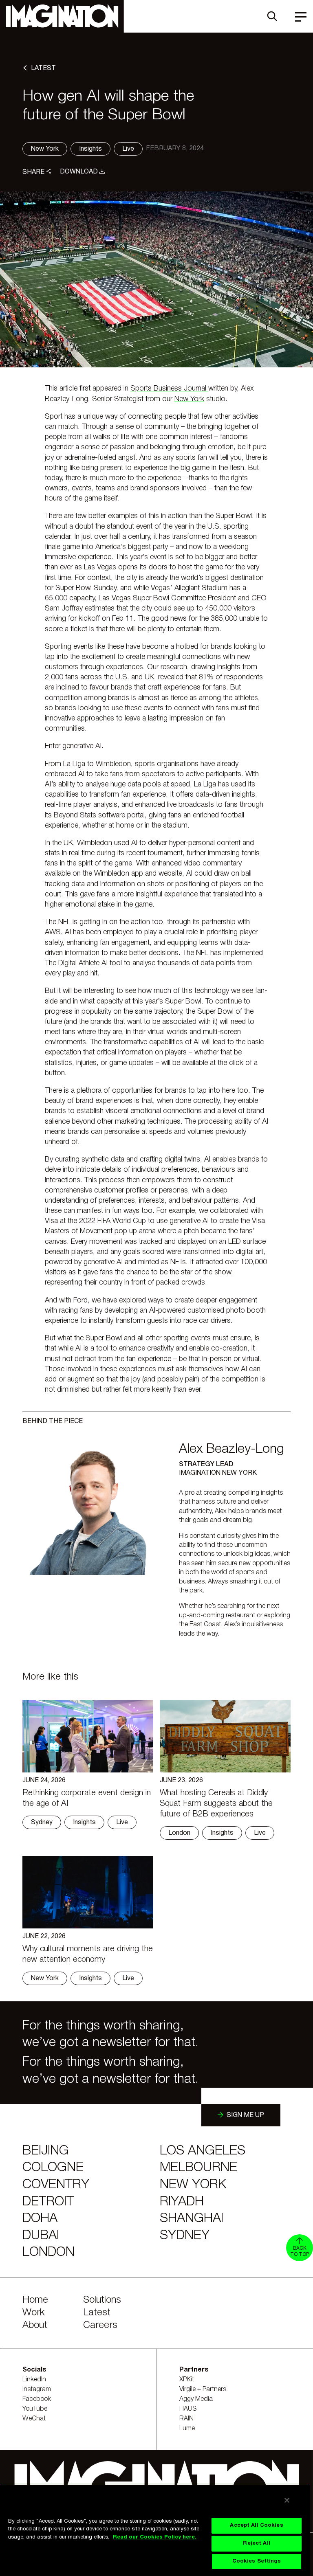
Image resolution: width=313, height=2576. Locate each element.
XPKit (187, 2380)
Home (35, 2300)
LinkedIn (34, 2380)
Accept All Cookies (256, 2525)
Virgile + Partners (203, 2389)
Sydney (185, 2236)
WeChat (34, 2419)
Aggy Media (196, 2399)
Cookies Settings (257, 2561)
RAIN (186, 2419)
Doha (40, 2219)
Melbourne (198, 2168)
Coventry (56, 2185)
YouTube (35, 2409)
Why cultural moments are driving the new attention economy (88, 1955)
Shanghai (192, 2219)
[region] (155, 2530)
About (35, 2326)
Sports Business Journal (169, 389)
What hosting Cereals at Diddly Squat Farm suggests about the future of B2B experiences (216, 1804)
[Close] (287, 2500)
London (48, 2252)
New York (189, 399)
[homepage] (62, 16)
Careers (100, 2326)
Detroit (48, 2202)
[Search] (272, 16)
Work (34, 2313)
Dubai (41, 2236)
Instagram (37, 2389)
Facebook (37, 2399)
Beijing (46, 2151)
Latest (97, 2313)
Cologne (53, 2168)
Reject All (256, 2543)
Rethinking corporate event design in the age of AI (87, 1799)
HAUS (188, 2409)
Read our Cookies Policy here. (155, 2537)
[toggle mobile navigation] (301, 16)
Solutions (102, 2300)
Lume (187, 2429)
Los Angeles (203, 2151)
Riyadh (182, 2202)
